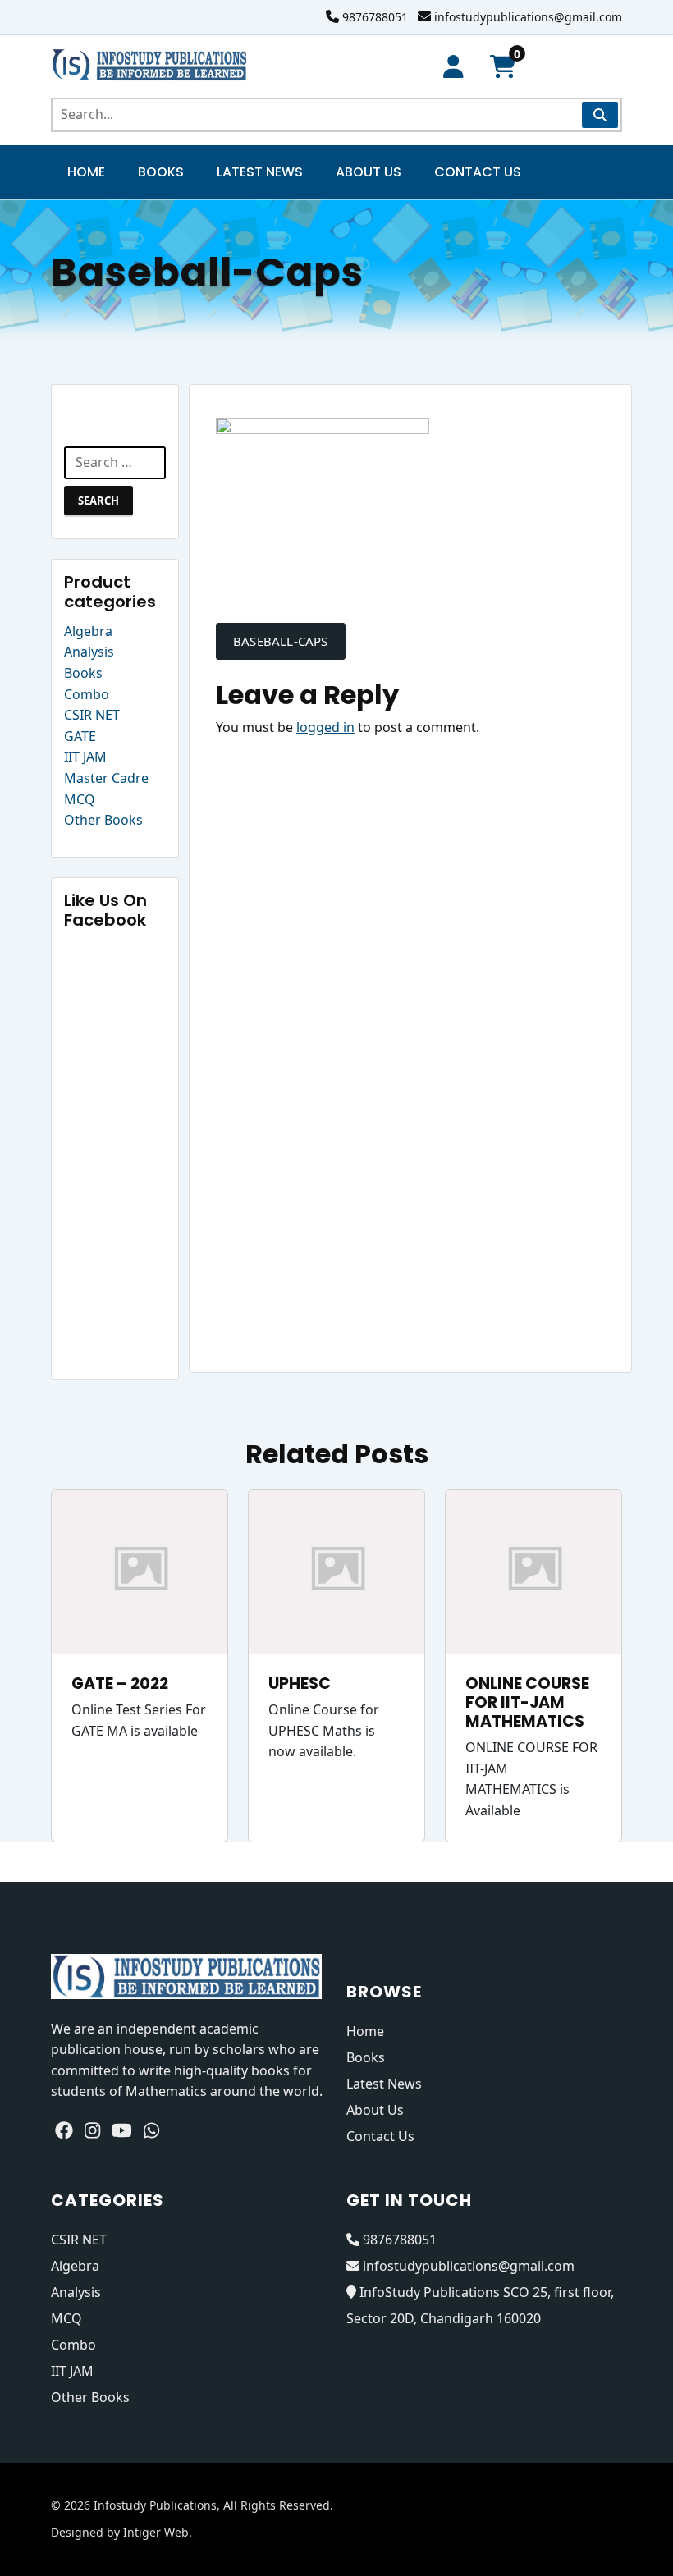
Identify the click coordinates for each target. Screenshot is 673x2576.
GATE (80, 736)
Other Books (103, 820)
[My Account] (453, 67)
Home (86, 172)
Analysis (89, 652)
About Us (369, 172)
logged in (325, 727)
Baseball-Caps (281, 641)
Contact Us (478, 172)
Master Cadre (106, 778)
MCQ (80, 799)
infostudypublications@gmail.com (528, 17)
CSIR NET (92, 715)
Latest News (260, 172)
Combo (87, 694)
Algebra (88, 631)
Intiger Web (156, 2532)
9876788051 (375, 17)
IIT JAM (85, 757)
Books (161, 172)
